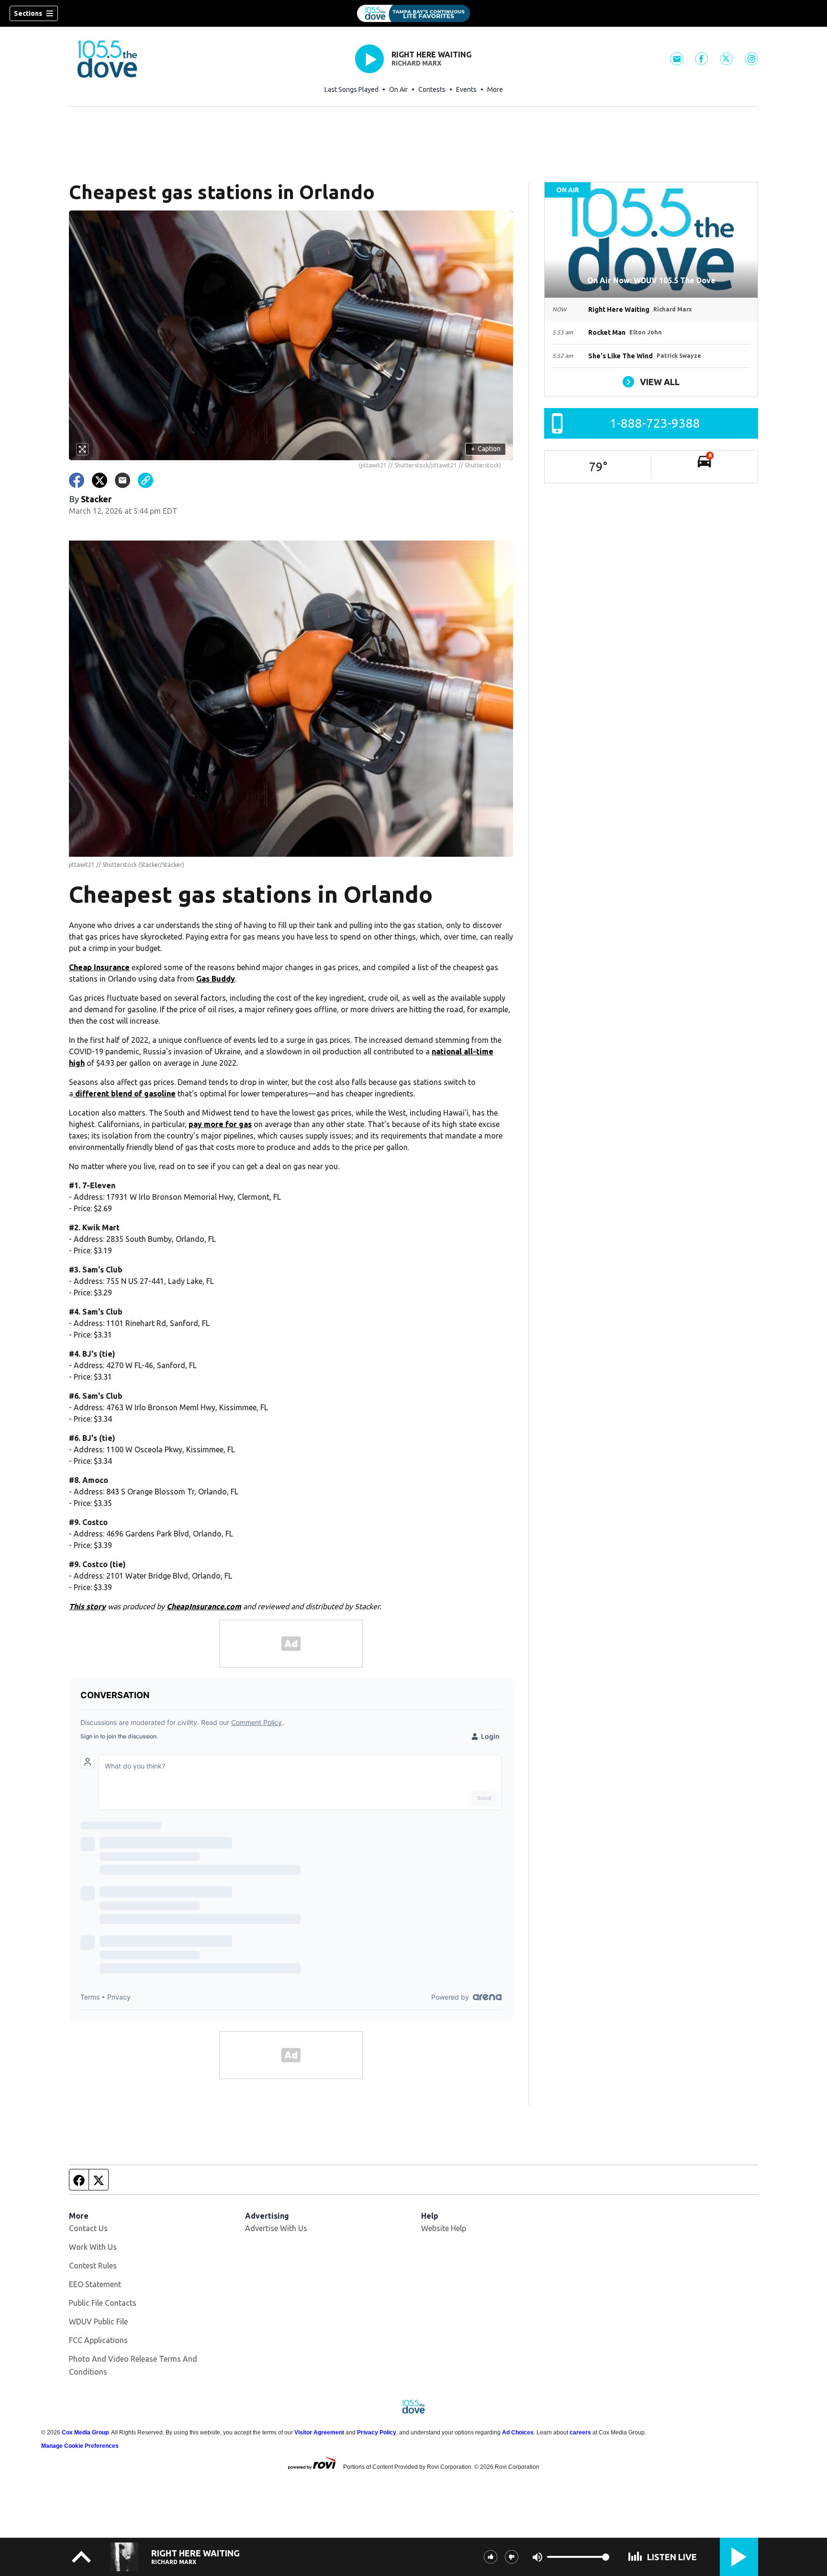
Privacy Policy (377, 2432)
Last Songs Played (352, 89)
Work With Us (93, 2247)
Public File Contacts (103, 2303)
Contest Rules (93, 2266)
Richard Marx (416, 63)
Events (466, 89)
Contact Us (88, 2228)
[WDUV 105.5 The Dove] (413, 13)
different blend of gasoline (124, 1094)
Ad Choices (518, 2432)
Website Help (444, 2228)
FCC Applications (98, 2340)
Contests (432, 89)
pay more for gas (220, 1124)
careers (580, 2432)
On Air (398, 89)
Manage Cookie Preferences (80, 2446)
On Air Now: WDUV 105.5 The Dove (651, 280)
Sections (28, 13)
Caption (486, 449)
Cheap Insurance (99, 967)
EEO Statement (95, 2284)
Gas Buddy (216, 979)
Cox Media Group (85, 2432)
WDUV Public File (98, 2322)
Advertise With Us (276, 2228)
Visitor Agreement (319, 2432)
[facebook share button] (77, 480)
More (495, 89)
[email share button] (123, 480)
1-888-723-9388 (655, 423)
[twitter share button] (100, 480)
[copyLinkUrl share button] (145, 480)
